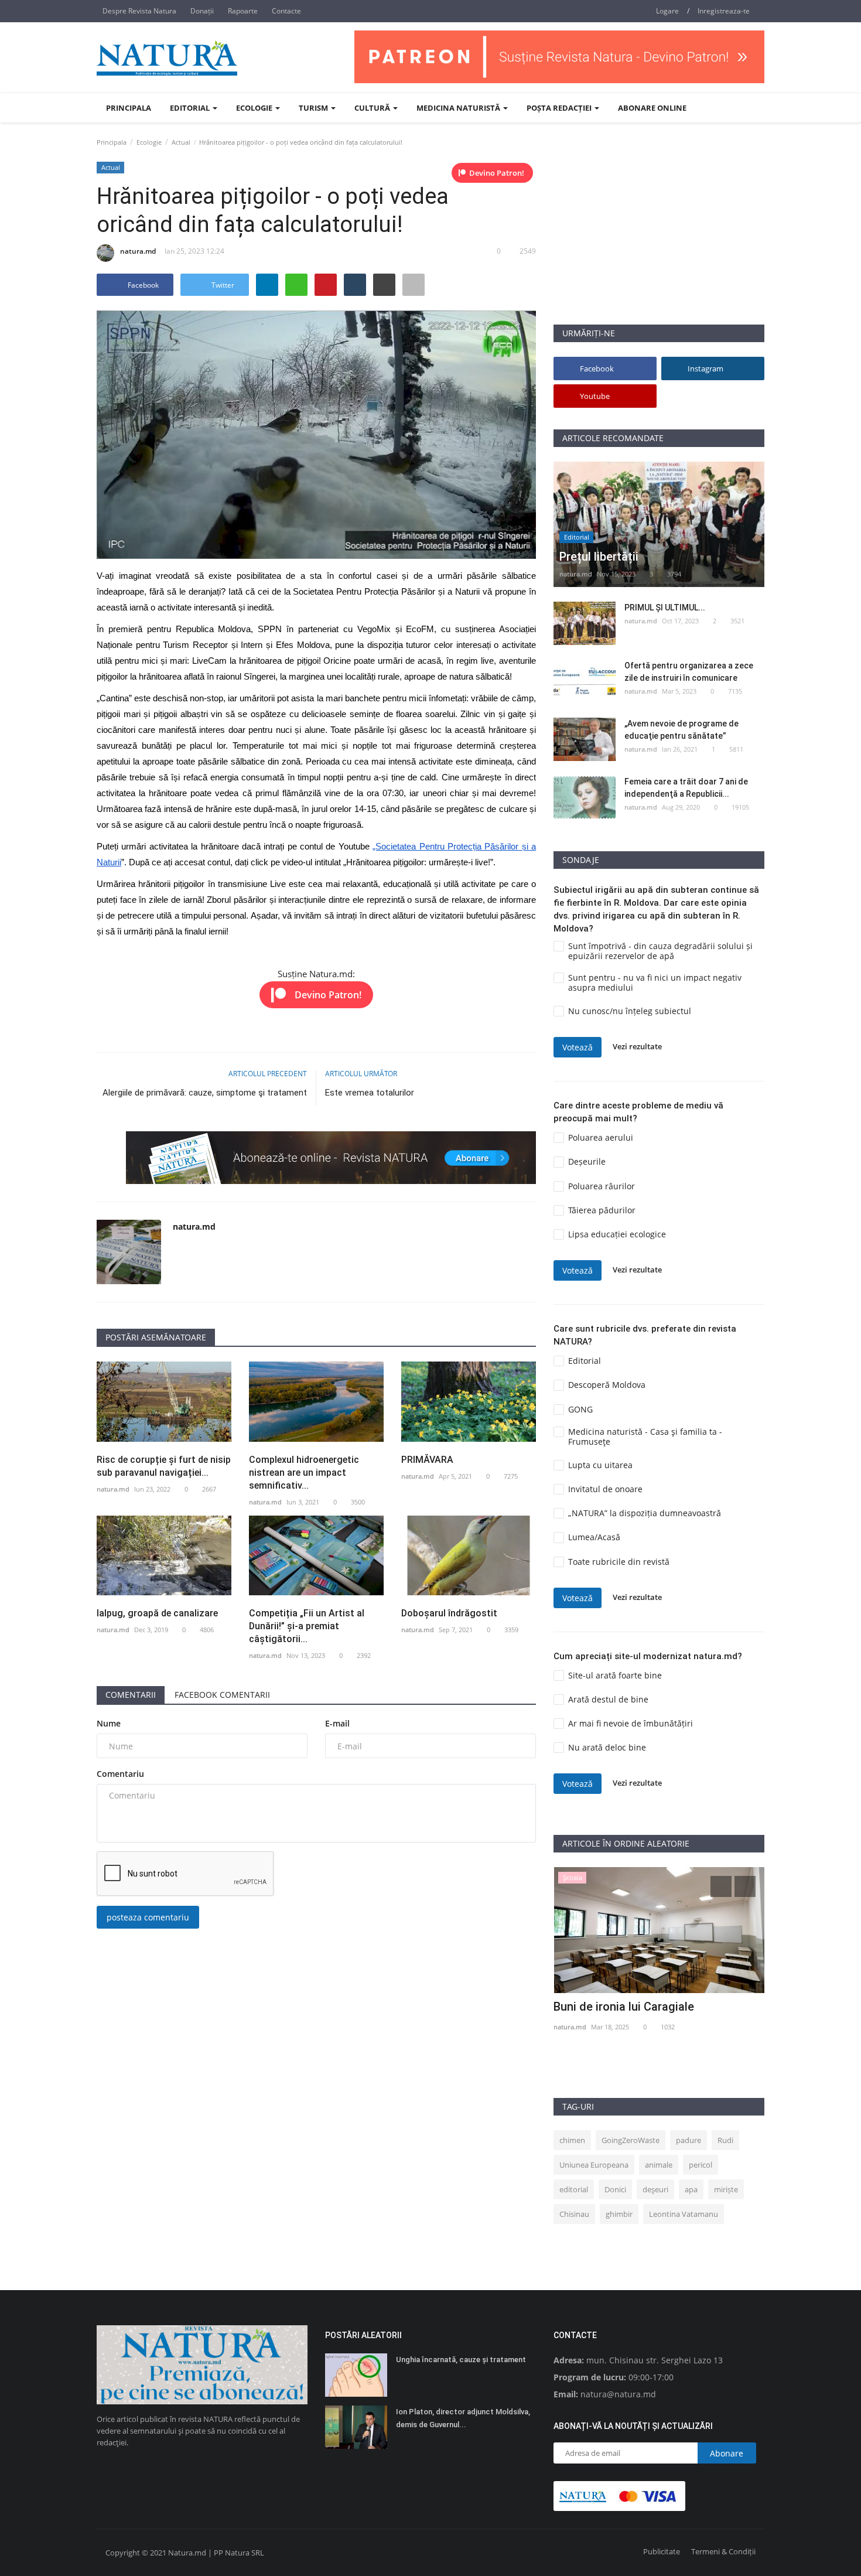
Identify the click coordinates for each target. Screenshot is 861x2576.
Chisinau (574, 2214)
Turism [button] (314, 108)
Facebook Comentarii (222, 1695)
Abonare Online (652, 108)
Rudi (725, 2140)
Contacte (286, 11)
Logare (667, 11)
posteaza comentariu (148, 1917)
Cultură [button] (373, 108)
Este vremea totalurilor (370, 1093)
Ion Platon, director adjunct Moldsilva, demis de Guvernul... (463, 2418)
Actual (181, 142)
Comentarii (131, 1695)
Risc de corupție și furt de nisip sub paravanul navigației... (164, 1466)
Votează (578, 1047)
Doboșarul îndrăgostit (449, 1613)
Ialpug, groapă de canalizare (158, 1613)
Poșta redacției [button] (560, 108)
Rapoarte (243, 11)
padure (689, 2140)
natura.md (138, 251)
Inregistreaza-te (724, 11)
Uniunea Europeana (594, 2165)
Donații (202, 11)
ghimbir (619, 2214)
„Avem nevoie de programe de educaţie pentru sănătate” (681, 730)
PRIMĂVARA (427, 1460)
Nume (109, 1723)
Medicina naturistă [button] (459, 108)
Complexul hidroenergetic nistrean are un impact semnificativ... (304, 1473)
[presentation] (721, 1886)
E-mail (337, 1723)
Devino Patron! (497, 173)
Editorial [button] (191, 108)
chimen (572, 2140)
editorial (574, 2189)
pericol (701, 2165)
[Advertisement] (659, 242)
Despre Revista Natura (139, 11)
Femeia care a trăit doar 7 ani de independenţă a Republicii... (686, 788)
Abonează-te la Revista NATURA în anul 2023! (658, 2014)
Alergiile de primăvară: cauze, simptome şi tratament (205, 1093)
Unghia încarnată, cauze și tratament (461, 2360)
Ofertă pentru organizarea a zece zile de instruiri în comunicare (689, 672)
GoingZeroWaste (631, 2140)
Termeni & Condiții (723, 2551)
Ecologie (149, 142)
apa (691, 2189)
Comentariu (120, 1774)
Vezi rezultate (637, 1047)
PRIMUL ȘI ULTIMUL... (665, 608)
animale (659, 2165)
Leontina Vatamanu (684, 2214)
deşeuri (655, 2189)
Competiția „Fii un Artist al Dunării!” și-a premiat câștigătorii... (307, 1626)
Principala (129, 108)
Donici (615, 2189)
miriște (726, 2189)
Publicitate (662, 2551)
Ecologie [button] (255, 108)
